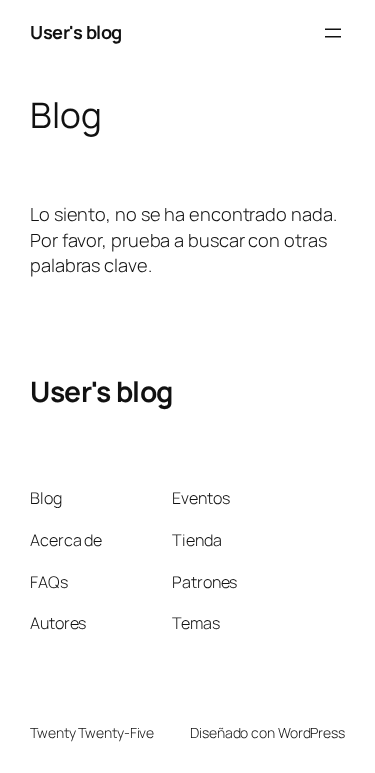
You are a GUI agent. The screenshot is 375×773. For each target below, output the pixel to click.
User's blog (76, 32)
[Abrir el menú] (333, 33)
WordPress (311, 732)
